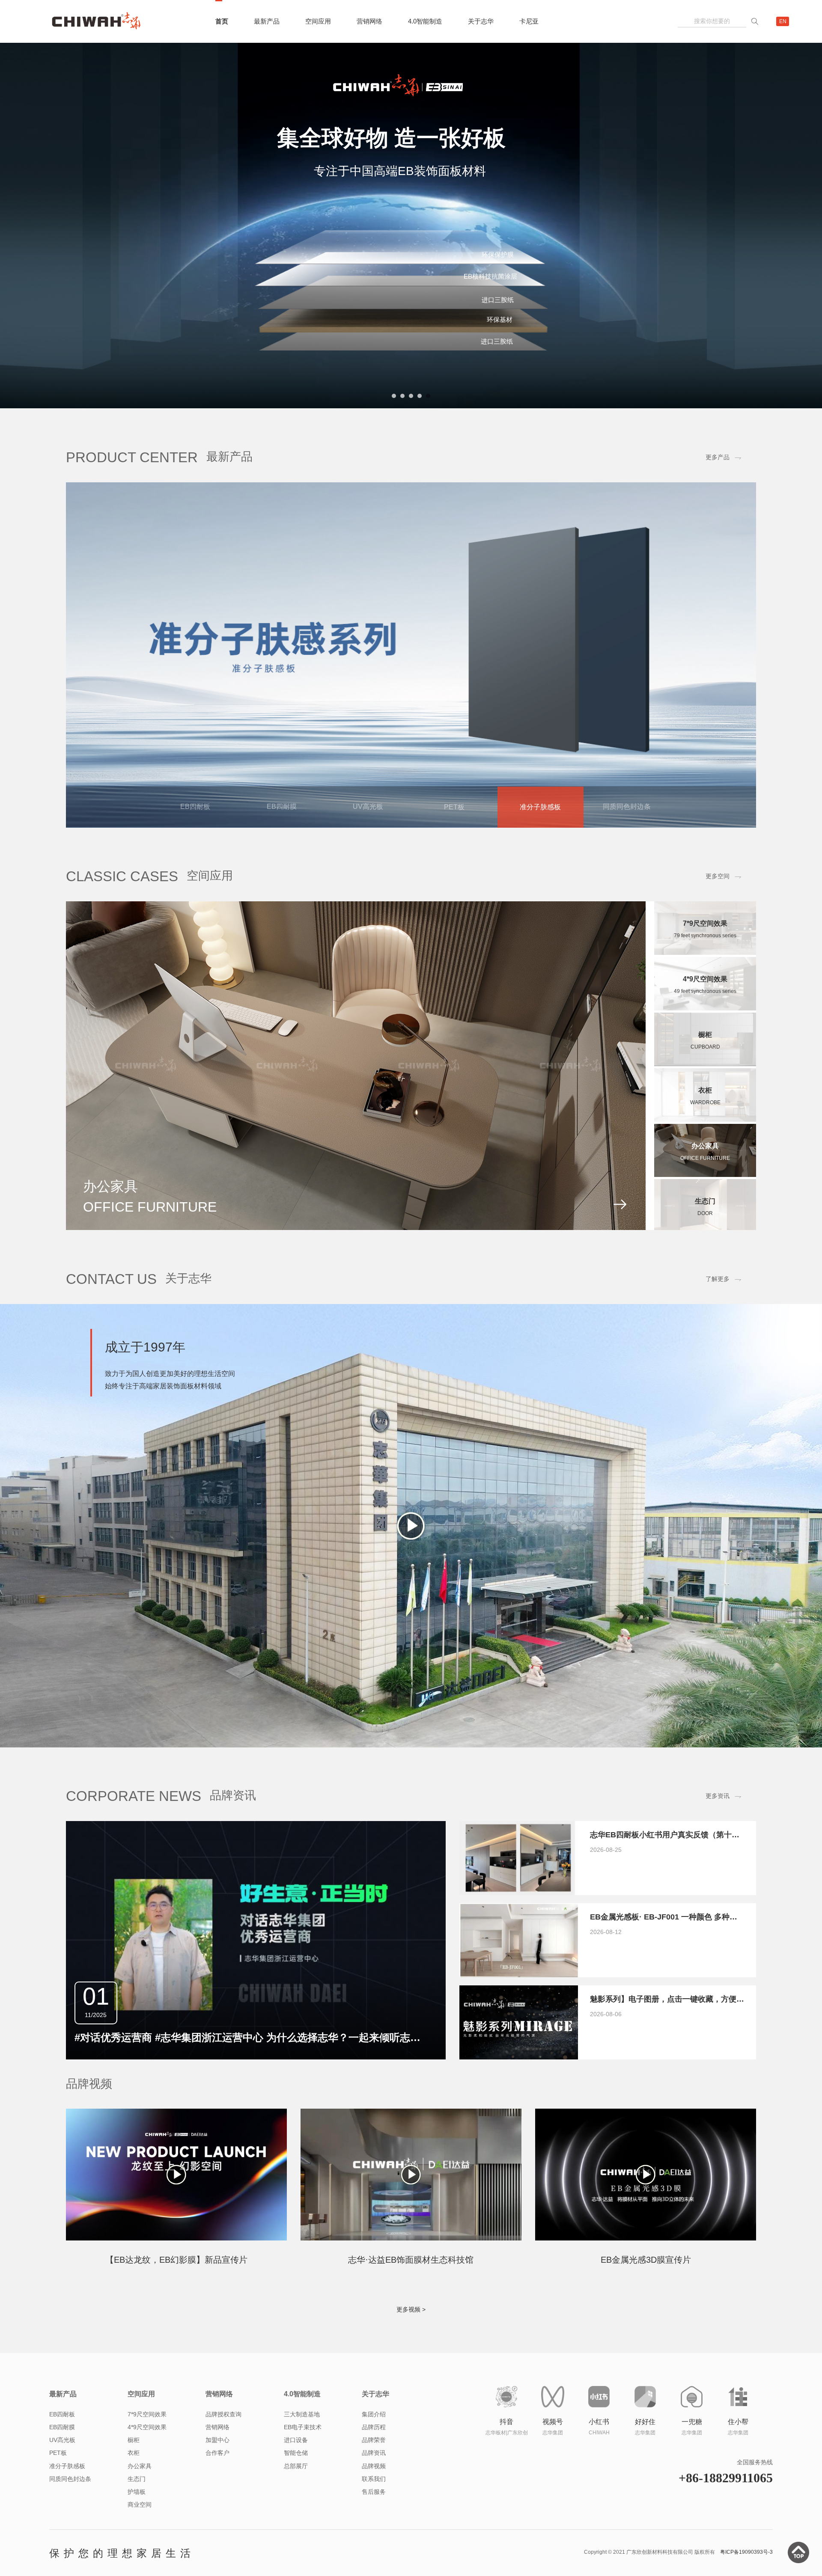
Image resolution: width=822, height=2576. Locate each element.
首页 (222, 21)
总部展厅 (296, 2562)
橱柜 (134, 2537)
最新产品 (267, 21)
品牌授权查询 (223, 2511)
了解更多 (718, 1376)
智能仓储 (296, 2549)
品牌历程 (374, 2523)
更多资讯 (718, 1893)
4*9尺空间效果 (147, 2523)
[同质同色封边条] (411, 752)
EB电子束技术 (303, 2523)
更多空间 (718, 973)
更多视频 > (411, 2406)
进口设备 (296, 2537)
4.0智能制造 (425, 21)
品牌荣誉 (374, 2537)
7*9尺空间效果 (147, 2511)
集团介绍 (374, 2511)
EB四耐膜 (62, 2523)
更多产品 (718, 554)
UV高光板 (62, 2537)
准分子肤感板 (67, 2562)
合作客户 (217, 2549)
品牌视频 (374, 2562)
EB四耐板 (62, 2511)
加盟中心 (217, 2537)
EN (783, 21)
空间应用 (318, 21)
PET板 (58, 2549)
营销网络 (369, 21)
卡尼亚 (529, 21)
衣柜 (134, 2549)
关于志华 (481, 21)
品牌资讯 (374, 2549)
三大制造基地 (302, 2511)
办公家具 (140, 2562)
